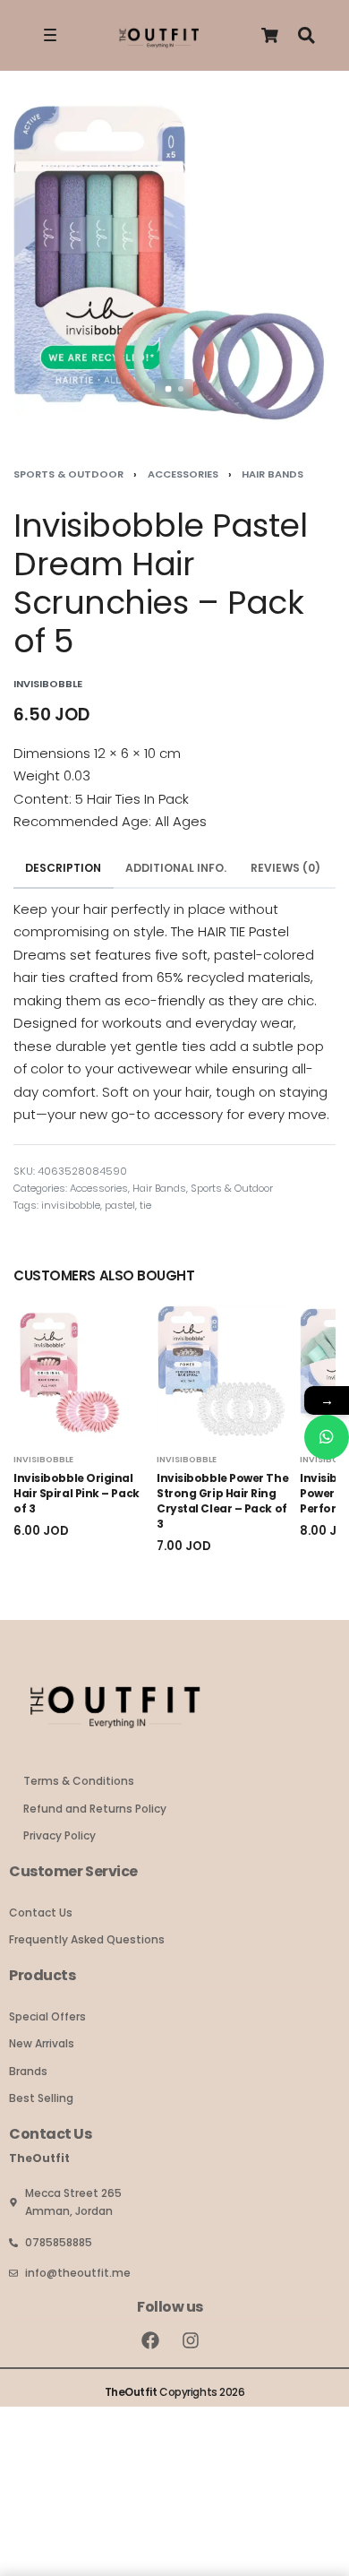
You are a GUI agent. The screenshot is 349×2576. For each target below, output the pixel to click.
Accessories (183, 474)
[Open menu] (50, 35)
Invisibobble (43, 1459)
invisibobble (71, 1205)
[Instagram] (191, 2340)
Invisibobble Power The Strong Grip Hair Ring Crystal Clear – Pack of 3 (222, 1500)
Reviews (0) (285, 868)
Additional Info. (176, 868)
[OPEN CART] (270, 35)
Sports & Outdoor (68, 474)
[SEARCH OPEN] (306, 35)
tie (145, 1205)
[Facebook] (150, 2340)
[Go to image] (169, 389)
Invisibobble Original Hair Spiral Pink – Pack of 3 (77, 1493)
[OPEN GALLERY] (174, 263)
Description (63, 868)
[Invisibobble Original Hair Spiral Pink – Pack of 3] (81, 1372)
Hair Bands (272, 474)
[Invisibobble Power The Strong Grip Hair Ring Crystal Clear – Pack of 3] (224, 1372)
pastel (120, 1205)
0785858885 (59, 2242)
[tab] (64, 869)
